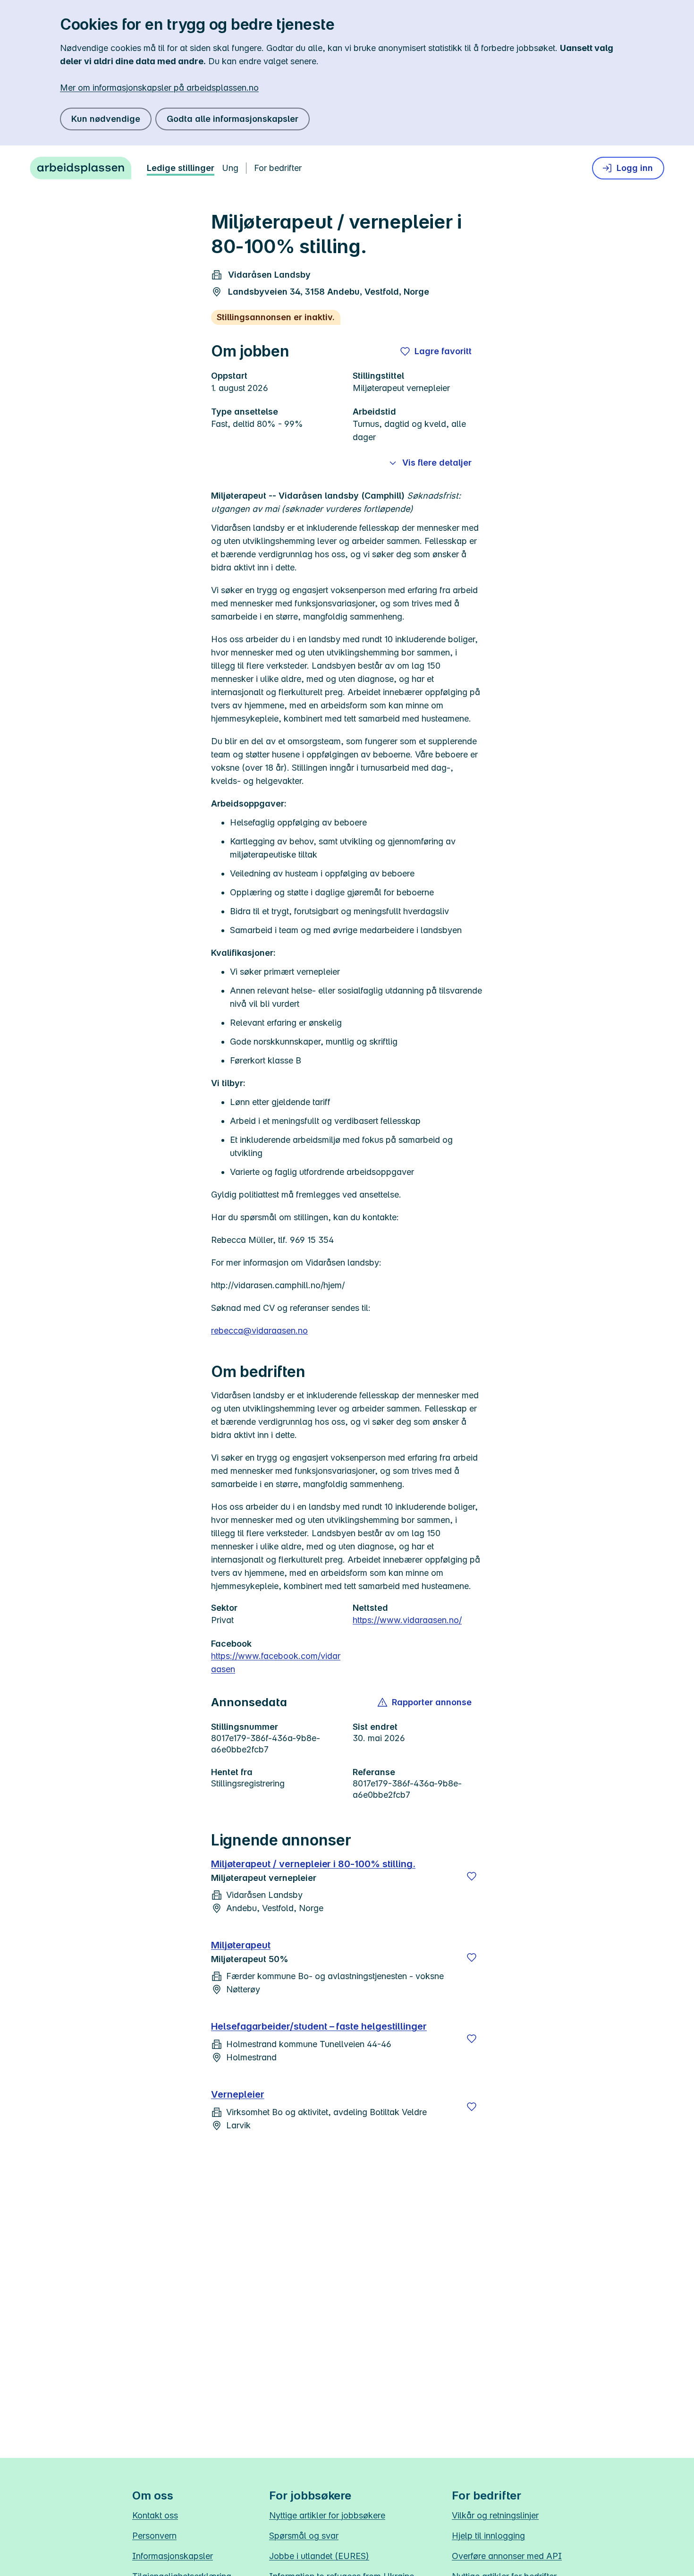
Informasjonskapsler (173, 2556)
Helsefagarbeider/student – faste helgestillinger (319, 2026)
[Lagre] (472, 1876)
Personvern (154, 2536)
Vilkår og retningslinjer (495, 2515)
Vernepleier (238, 2094)
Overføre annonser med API (507, 2556)
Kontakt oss (155, 2515)
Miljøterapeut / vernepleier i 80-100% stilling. (313, 1864)
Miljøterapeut (241, 1945)
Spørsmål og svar (304, 2536)
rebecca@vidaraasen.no (259, 1331)
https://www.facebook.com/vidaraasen (276, 1662)
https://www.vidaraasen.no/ (407, 1620)
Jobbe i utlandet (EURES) (319, 2556)
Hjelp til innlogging (488, 2536)
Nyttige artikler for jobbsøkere (327, 2515)
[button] (425, 1702)
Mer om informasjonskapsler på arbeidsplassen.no (159, 88)
